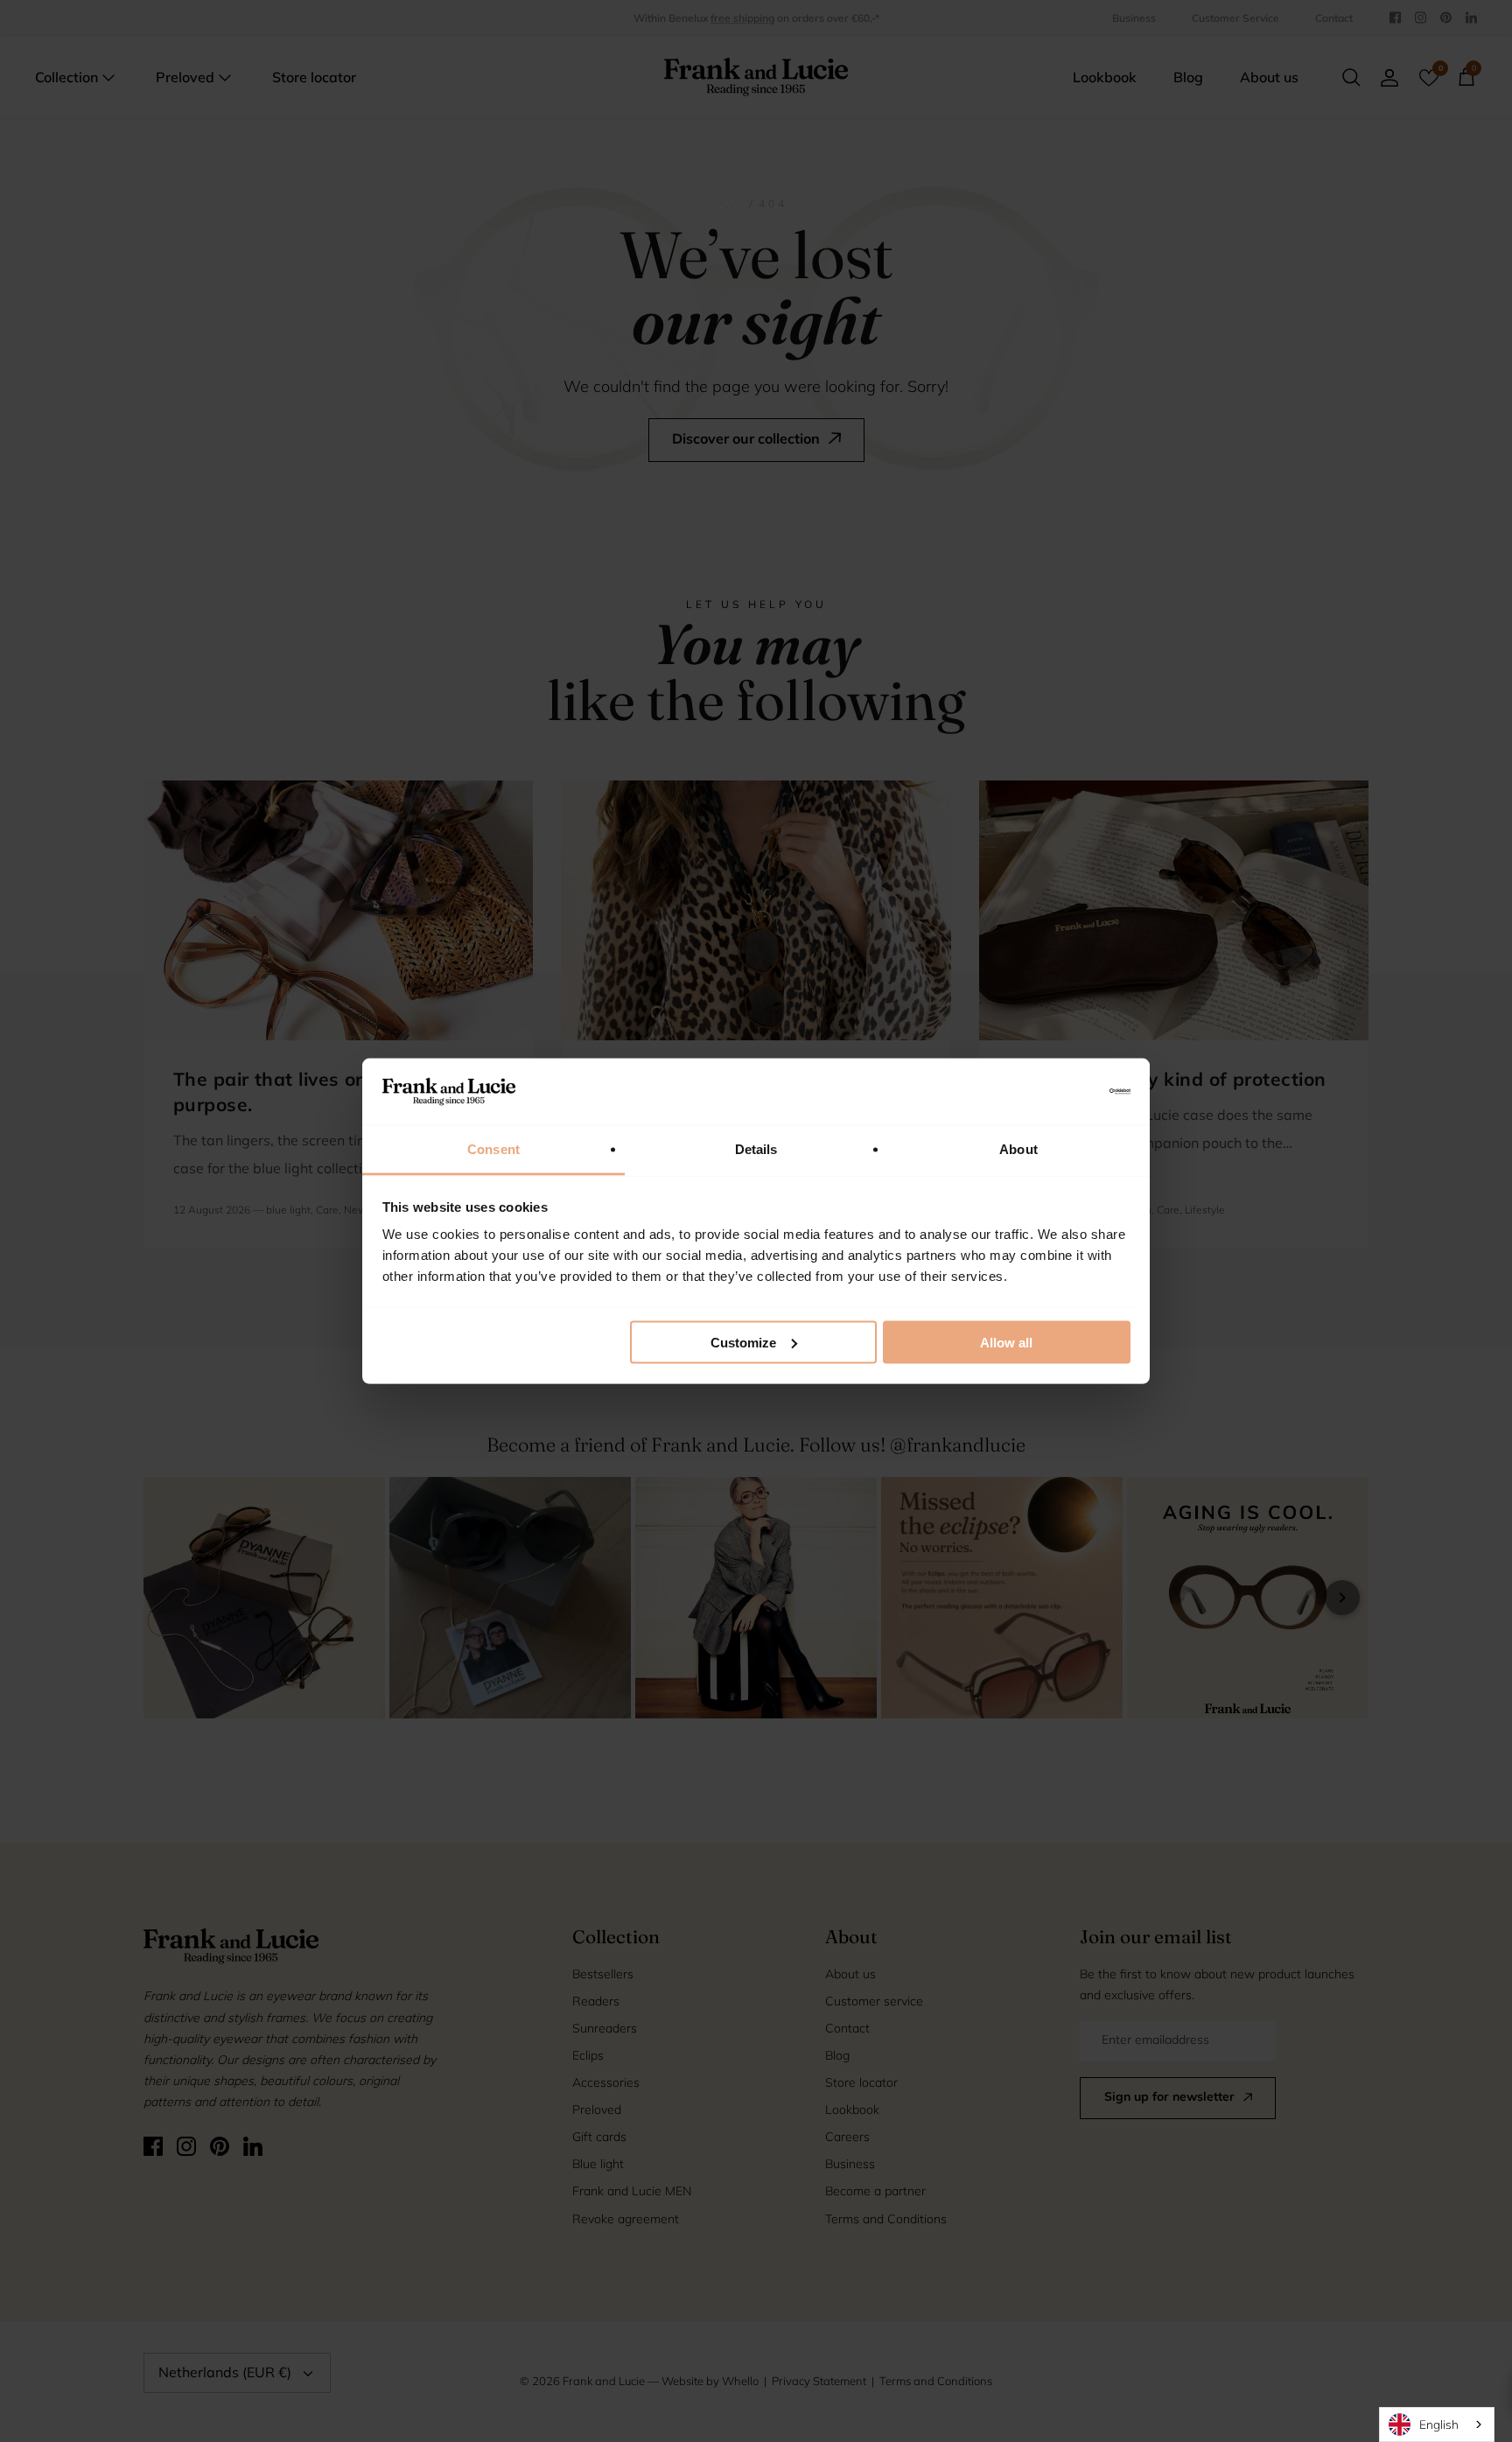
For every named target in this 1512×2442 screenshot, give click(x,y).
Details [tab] (756, 1149)
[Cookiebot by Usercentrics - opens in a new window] (1054, 1091)
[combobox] (1437, 2425)
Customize (743, 1342)
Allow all (1006, 1342)
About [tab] (1018, 1149)
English (1439, 2424)
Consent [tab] (493, 1149)
